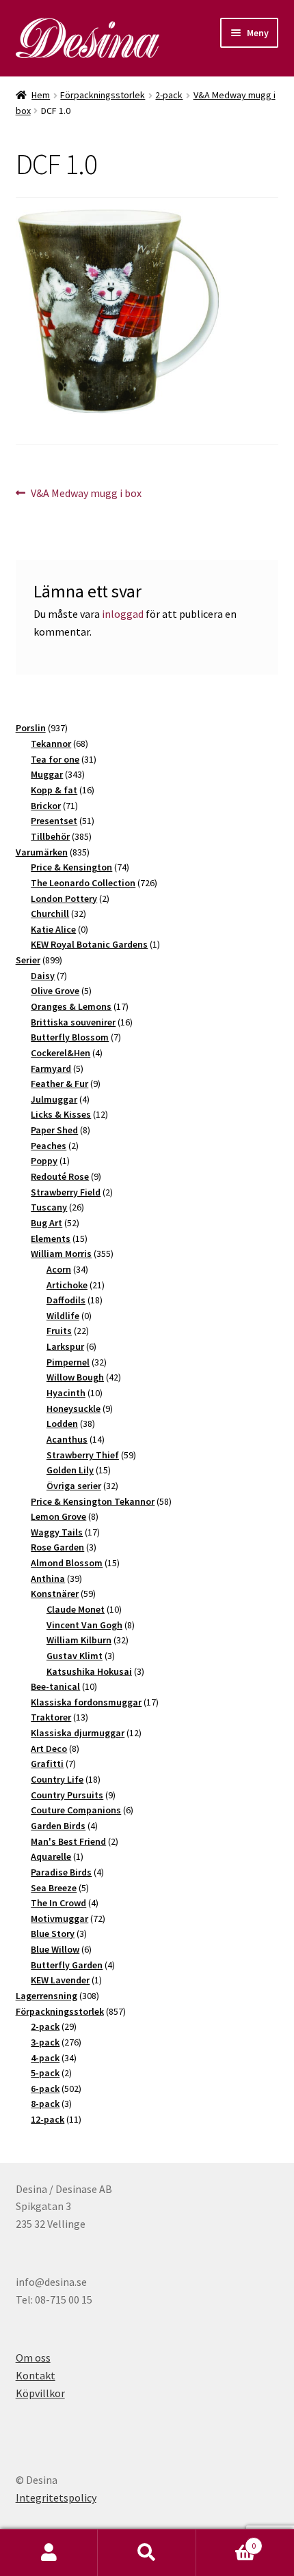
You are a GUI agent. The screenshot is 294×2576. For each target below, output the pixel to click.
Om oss (33, 2358)
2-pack (169, 95)
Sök (147, 2553)
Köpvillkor (40, 2393)
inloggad (123, 614)
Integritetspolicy (56, 2497)
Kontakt (36, 2375)
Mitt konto (49, 2553)
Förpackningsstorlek (103, 95)
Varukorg (226, 2541)
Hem (41, 95)
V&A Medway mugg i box (86, 494)
